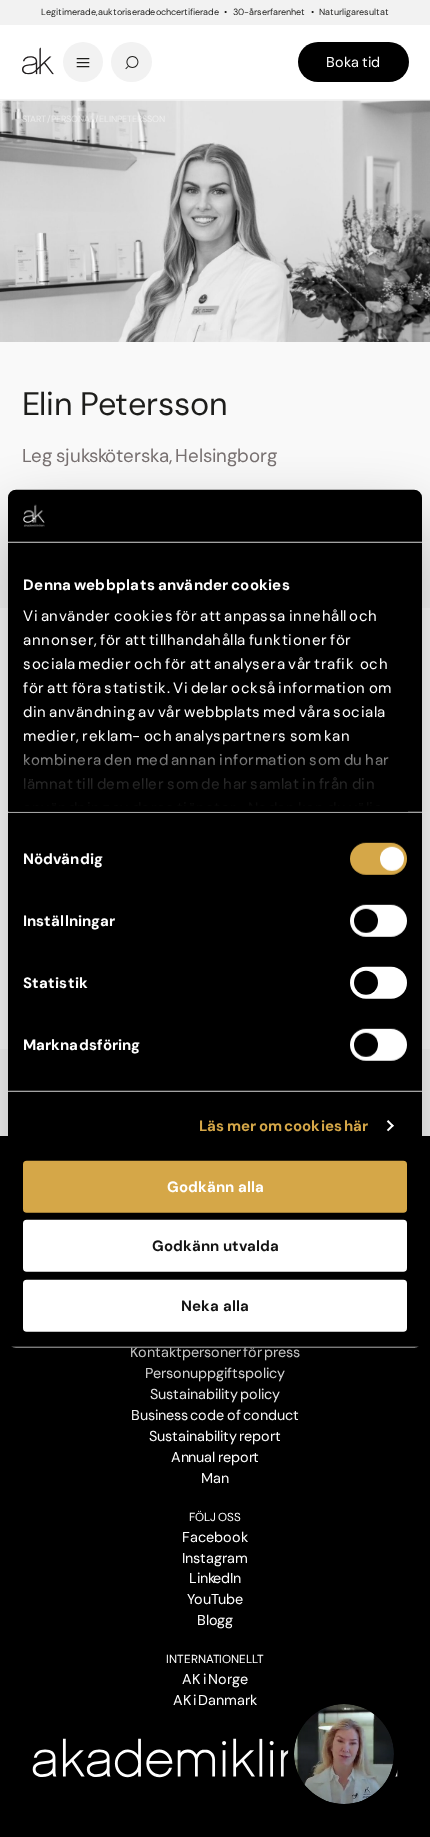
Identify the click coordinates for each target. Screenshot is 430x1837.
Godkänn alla (215, 1187)
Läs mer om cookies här (283, 1126)
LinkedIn (215, 1578)
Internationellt (215, 1659)
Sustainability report (215, 1436)
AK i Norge (214, 1679)
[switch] (378, 921)
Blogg (215, 1620)
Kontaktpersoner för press (215, 1352)
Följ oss (214, 1517)
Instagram (215, 1558)
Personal (73, 119)
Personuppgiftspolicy (214, 1373)
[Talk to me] (344, 1754)
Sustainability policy (215, 1394)
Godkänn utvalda (215, 1246)
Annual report (215, 1457)
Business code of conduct (214, 1415)
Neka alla (215, 1306)
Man (215, 1478)
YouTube (215, 1599)
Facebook (215, 1537)
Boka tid (352, 62)
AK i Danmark (215, 1700)
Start (34, 119)
